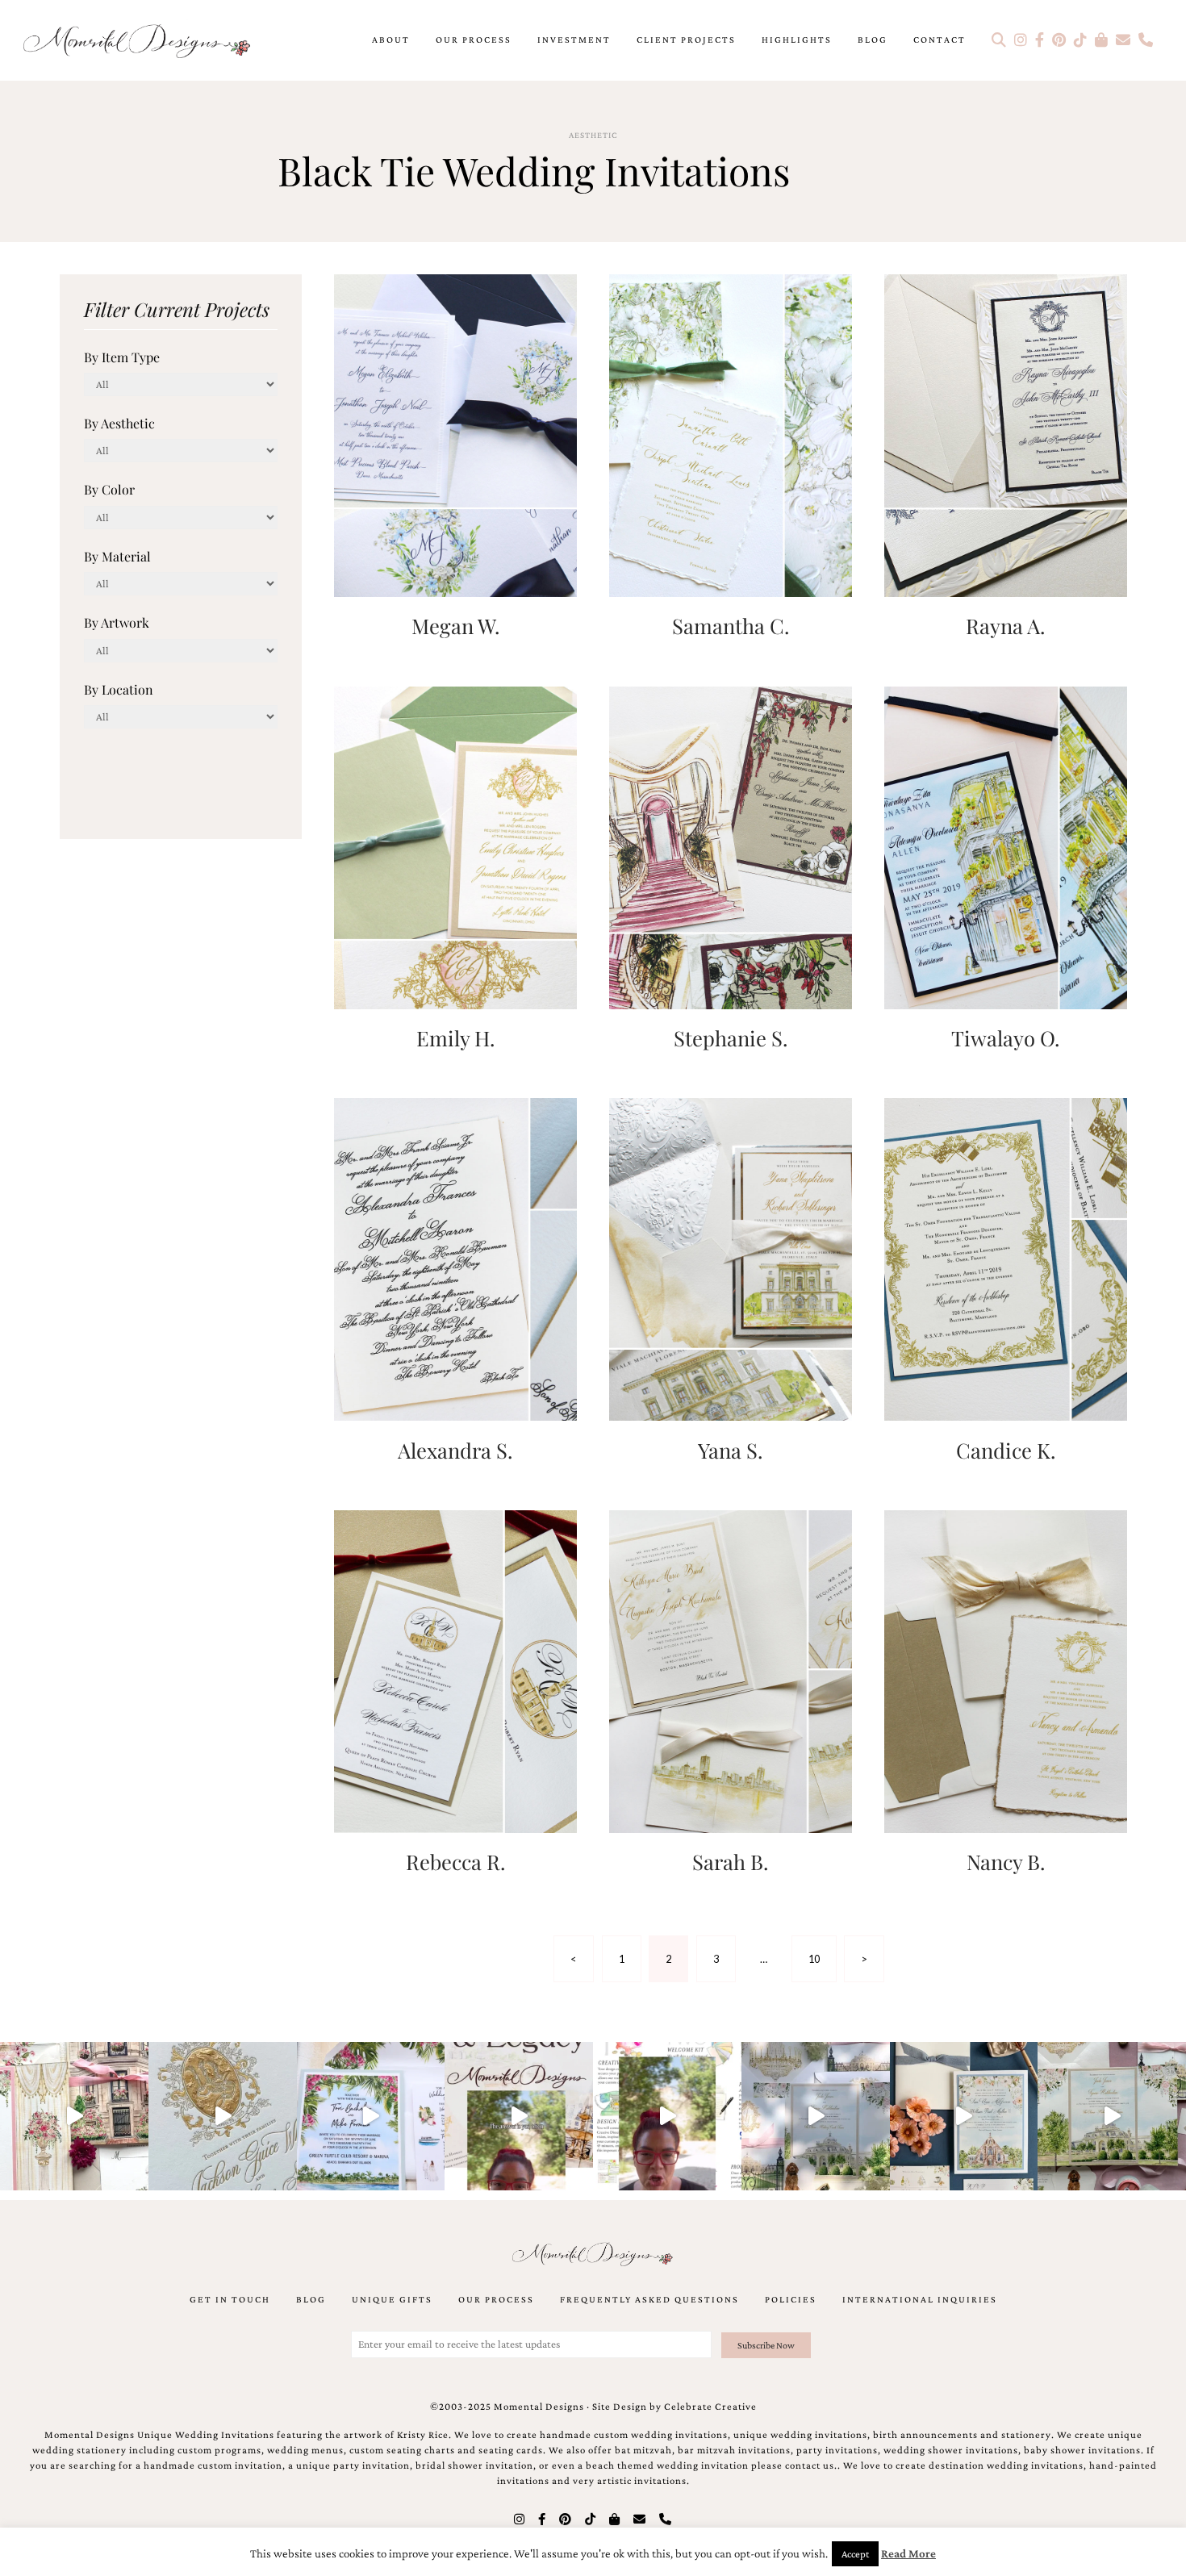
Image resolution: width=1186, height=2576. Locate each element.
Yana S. (730, 1450)
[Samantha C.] (731, 434)
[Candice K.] (1006, 1258)
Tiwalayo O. (1005, 1037)
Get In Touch (230, 2299)
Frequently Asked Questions (649, 2299)
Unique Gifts (392, 2299)
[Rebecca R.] (455, 1670)
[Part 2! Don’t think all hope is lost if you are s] (519, 2116)
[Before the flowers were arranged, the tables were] (816, 2116)
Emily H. (455, 1037)
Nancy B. (1006, 1861)
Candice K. (1006, 1450)
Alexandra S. (455, 1450)
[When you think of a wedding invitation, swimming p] (371, 2116)
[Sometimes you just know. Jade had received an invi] (1112, 2116)
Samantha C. (731, 625)
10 (814, 1959)
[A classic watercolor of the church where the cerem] (964, 2116)
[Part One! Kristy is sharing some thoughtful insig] (667, 2116)
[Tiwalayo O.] (1006, 846)
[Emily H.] (455, 846)
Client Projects (686, 40)
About (391, 40)
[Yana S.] (731, 1258)
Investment (574, 40)
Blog (873, 40)
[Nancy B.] (1006, 1670)
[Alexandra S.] (455, 1258)
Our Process (474, 40)
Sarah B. (730, 1861)
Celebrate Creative (710, 2407)
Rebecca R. (455, 1861)
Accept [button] (855, 2554)
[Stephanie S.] (731, 846)
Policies (791, 2299)
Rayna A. (1005, 625)
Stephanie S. (731, 1037)
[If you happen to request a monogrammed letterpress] (223, 2116)
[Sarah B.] (731, 1670)
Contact (940, 40)
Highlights (797, 40)
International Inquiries (920, 2299)
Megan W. (455, 625)
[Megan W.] (455, 434)
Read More (908, 2553)
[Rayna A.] (1006, 434)
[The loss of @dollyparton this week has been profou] (74, 2116)
